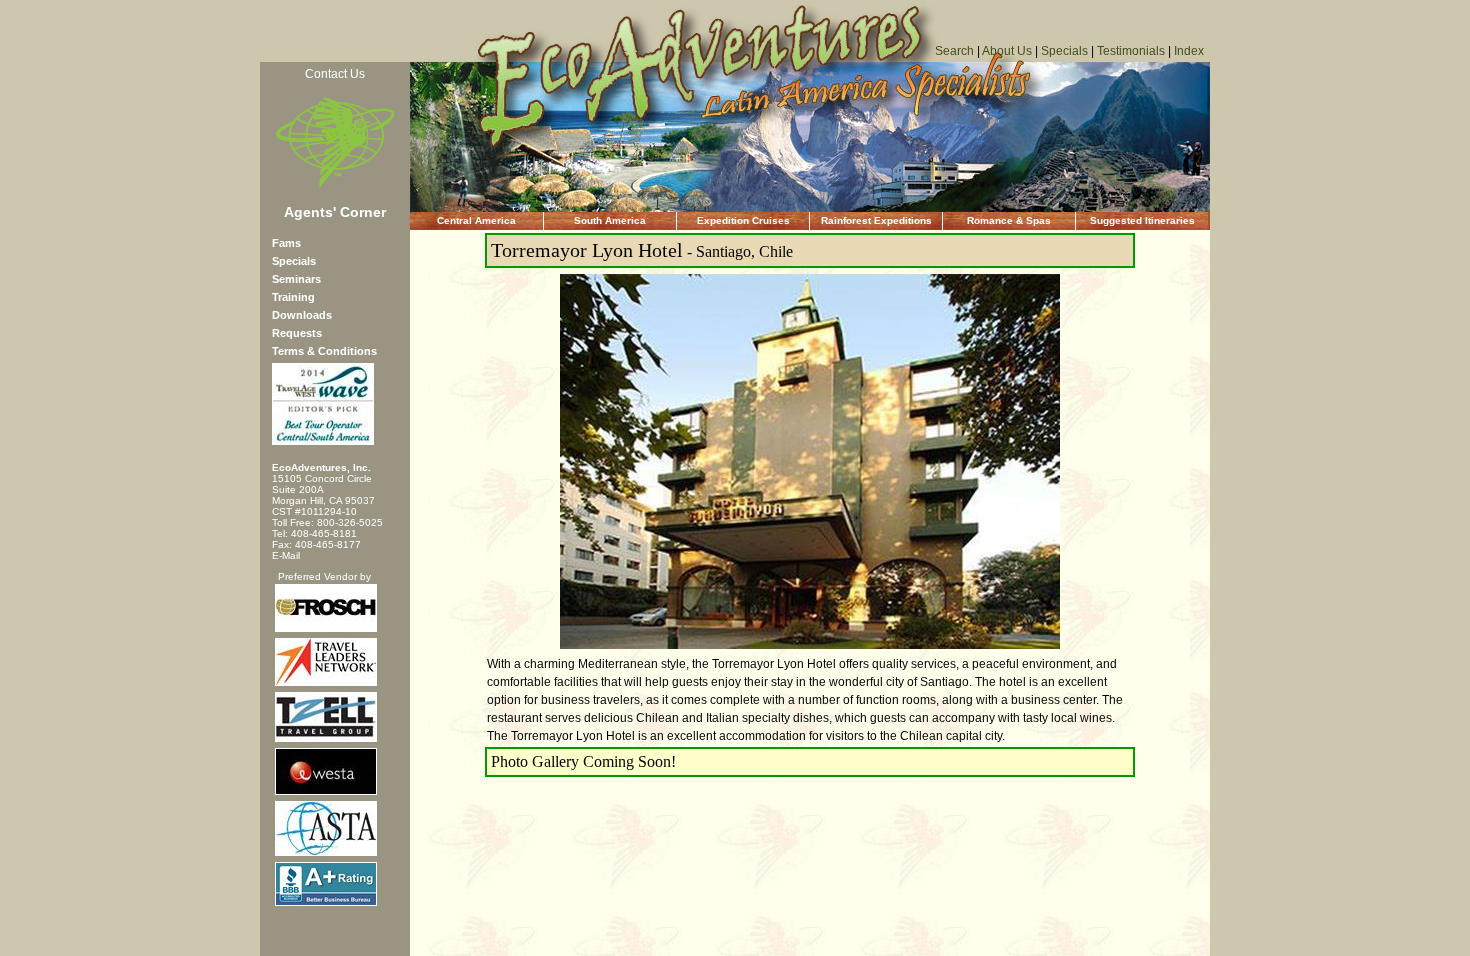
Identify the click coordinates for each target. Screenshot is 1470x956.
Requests (297, 333)
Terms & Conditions (324, 351)
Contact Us (335, 74)
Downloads (302, 315)
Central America (476, 220)
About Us (1007, 51)
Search (954, 51)
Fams (286, 243)
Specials (1064, 51)
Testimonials (1131, 51)
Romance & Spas (1009, 220)
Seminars (296, 279)
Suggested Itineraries (1142, 220)
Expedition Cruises (743, 220)
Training (293, 297)
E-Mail (286, 555)
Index (1189, 51)
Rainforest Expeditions (876, 220)
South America (610, 220)
